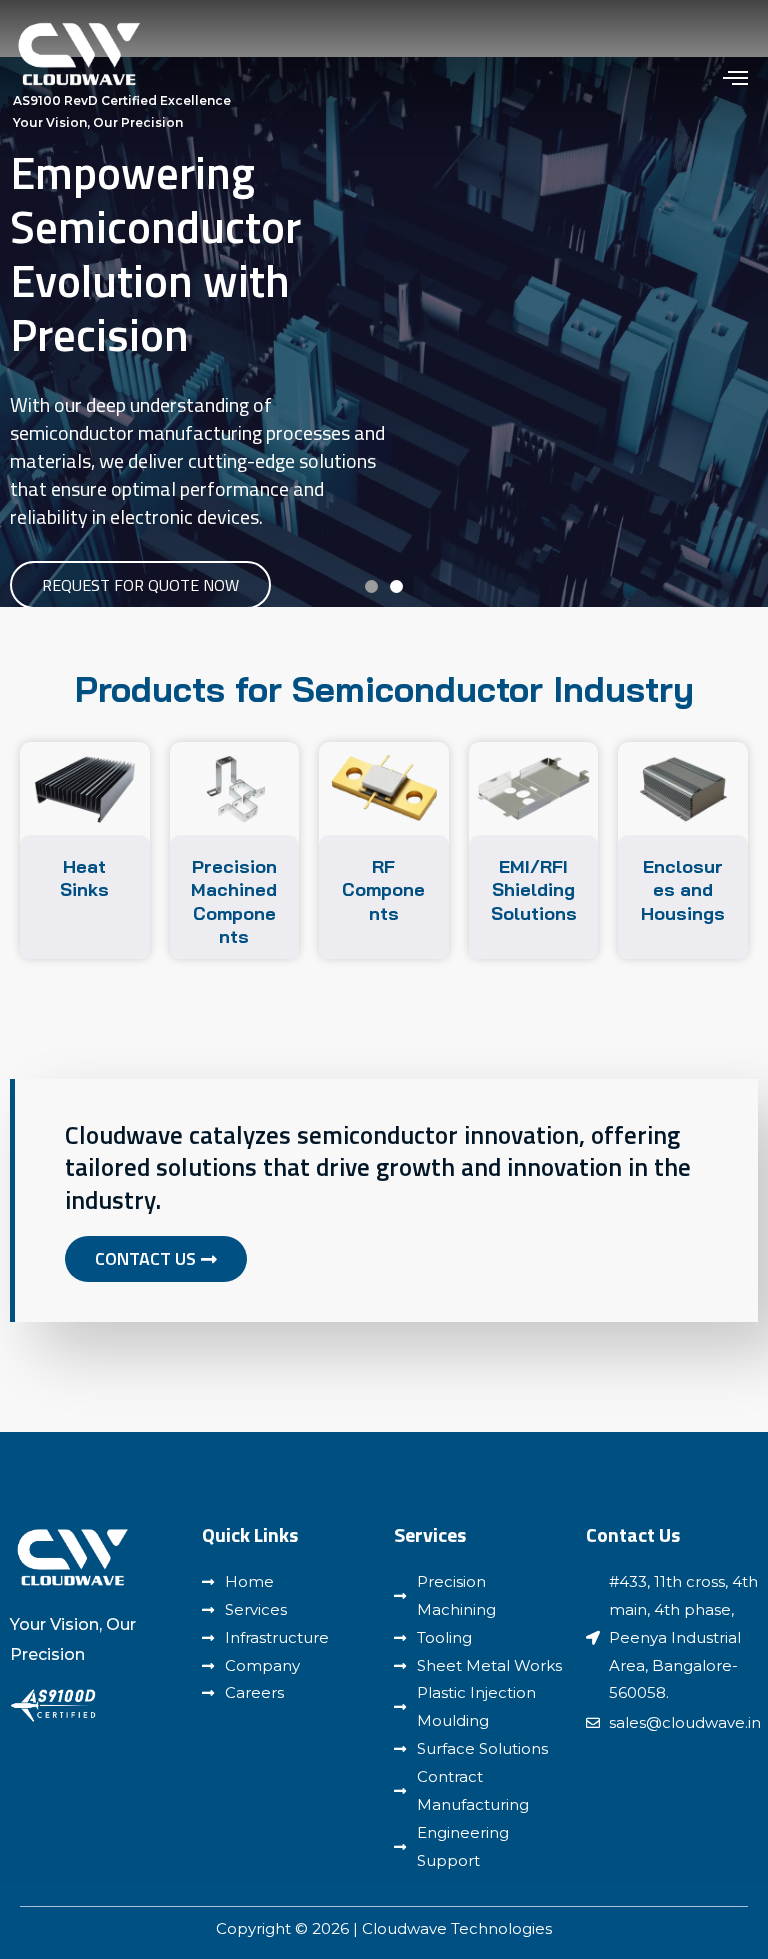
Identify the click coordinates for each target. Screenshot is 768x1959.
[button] (371, 586)
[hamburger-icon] (735, 78)
